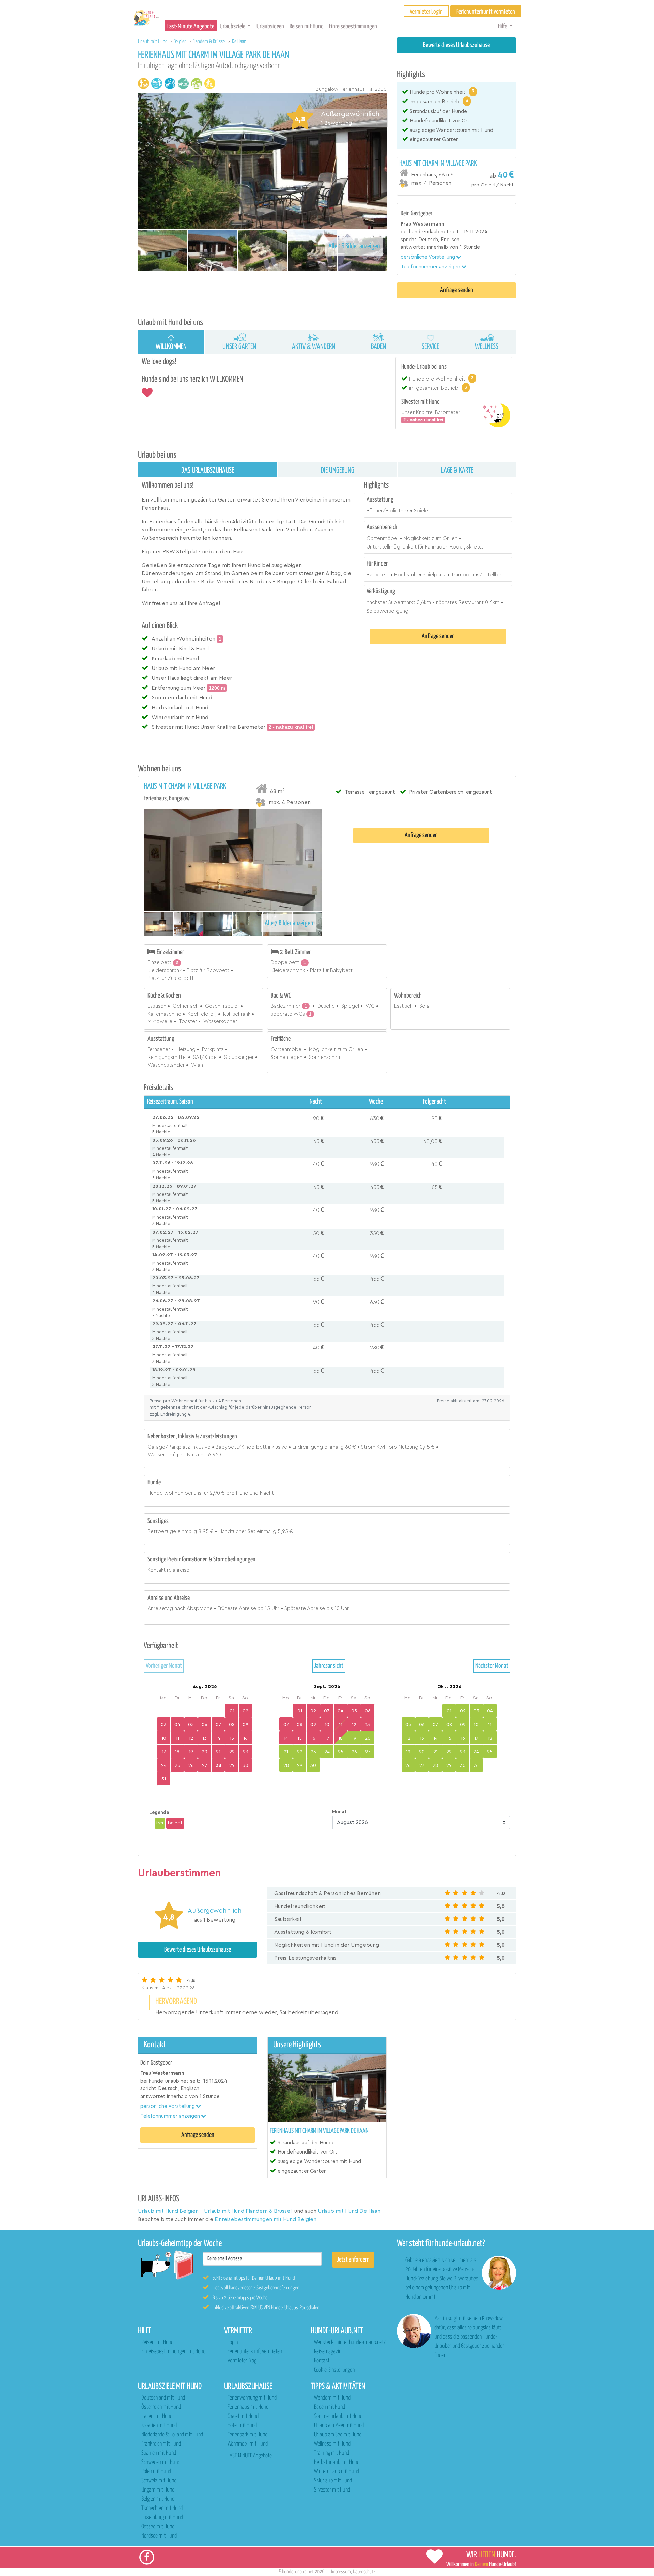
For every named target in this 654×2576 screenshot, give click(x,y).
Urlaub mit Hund (153, 41)
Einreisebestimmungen (353, 26)
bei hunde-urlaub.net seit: (431, 232)
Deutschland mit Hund (163, 2398)
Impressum (341, 2572)
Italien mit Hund (157, 2416)
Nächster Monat (492, 1666)
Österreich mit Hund (161, 2407)
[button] (431, 257)
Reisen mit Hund (307, 26)
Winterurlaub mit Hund (337, 2472)
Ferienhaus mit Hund (248, 2407)
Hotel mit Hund (242, 2426)
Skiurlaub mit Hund (333, 2481)
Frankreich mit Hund (161, 2444)
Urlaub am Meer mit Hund (339, 2426)
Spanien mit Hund (159, 2453)
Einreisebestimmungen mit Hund (173, 2352)
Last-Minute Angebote (191, 26)
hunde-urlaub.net (298, 2572)
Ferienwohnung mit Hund (252, 2398)
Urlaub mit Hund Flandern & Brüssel (248, 2211)
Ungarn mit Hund (158, 2490)
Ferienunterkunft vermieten (255, 2352)
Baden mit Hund (330, 2407)
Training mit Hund (332, 2453)
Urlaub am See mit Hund (338, 2435)
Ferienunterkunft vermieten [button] (486, 12)
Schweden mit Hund (161, 2462)
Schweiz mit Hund (159, 2481)
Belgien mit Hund (158, 2499)
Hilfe (503, 26)
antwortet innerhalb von (429, 247)
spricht (409, 240)
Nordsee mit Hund (159, 2536)
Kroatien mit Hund (159, 2426)
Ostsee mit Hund (158, 2527)
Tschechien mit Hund (162, 2508)
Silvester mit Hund (332, 2490)
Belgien (181, 41)
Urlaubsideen (270, 26)
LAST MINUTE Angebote (250, 2456)
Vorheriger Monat (164, 1666)
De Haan (239, 41)
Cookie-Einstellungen (334, 2370)
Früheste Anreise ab (241, 1609)
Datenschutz (364, 2572)
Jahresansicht (329, 1666)
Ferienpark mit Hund (247, 2435)
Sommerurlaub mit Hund (338, 2416)
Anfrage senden (457, 290)
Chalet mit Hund (243, 2416)
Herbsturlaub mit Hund (337, 2462)
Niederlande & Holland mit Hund (172, 2435)
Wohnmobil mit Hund (248, 2444)
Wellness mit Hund (332, 2444)
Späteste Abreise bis (309, 1609)
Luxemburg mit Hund (162, 2518)
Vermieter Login (426, 12)
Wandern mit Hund (332, 2398)
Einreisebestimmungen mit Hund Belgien (266, 2219)
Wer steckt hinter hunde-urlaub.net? (350, 2342)
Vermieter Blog (242, 2361)
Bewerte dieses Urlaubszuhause (456, 45)
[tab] (456, 174)
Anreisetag (160, 1609)
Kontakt (322, 2361)
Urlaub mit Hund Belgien (168, 2211)
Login (233, 2342)
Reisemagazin (328, 2352)
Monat (339, 1812)
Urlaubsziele (232, 26)
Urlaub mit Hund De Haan (349, 2211)
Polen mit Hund (156, 2472)
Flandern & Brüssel (210, 41)
